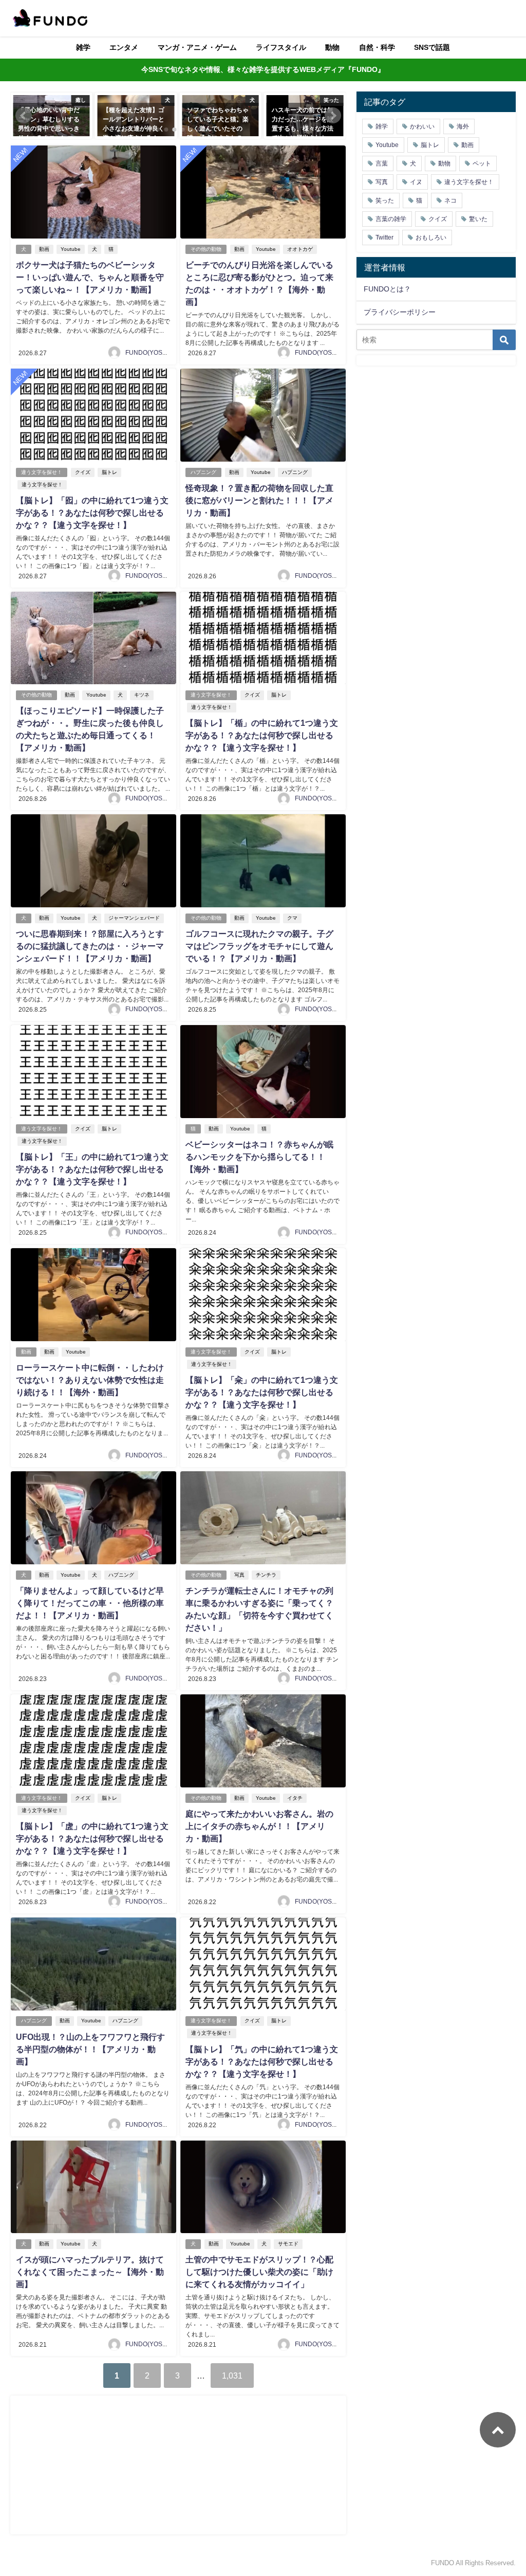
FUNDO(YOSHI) (148, 353)
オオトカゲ (300, 249)
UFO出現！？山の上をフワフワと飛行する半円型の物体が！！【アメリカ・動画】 (90, 2049)
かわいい (422, 126)
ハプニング (203, 472)
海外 (463, 126)
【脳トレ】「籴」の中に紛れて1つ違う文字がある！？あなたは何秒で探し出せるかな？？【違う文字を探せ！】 (262, 1392)
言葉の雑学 (391, 219)
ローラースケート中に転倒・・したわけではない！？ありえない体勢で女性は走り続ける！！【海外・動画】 (90, 1380)
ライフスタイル (281, 47)
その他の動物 (206, 249)
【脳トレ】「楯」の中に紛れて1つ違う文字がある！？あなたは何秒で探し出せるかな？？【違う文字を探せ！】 (262, 735)
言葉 (382, 163)
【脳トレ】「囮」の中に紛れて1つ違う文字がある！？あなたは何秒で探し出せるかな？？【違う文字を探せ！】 (92, 513)
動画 (44, 249)
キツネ (142, 695)
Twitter (384, 237)
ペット (482, 163)
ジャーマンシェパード (134, 918)
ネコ (450, 200)
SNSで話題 (432, 47)
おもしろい (431, 237)
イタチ (295, 1798)
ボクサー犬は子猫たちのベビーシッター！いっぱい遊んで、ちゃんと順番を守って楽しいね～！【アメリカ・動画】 (90, 277)
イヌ (416, 182)
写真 (239, 1575)
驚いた (478, 219)
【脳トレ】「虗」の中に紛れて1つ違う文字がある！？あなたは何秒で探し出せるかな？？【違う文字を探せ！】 (92, 1838)
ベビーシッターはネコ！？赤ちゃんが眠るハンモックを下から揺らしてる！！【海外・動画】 (259, 1157)
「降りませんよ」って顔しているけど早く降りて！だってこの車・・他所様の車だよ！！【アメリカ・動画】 (90, 1603)
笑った (385, 200)
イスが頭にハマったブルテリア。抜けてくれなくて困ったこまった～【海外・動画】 (90, 2272)
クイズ (83, 472)
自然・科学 (377, 47)
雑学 (83, 47)
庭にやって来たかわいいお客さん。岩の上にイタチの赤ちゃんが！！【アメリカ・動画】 (259, 1826)
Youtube (71, 249)
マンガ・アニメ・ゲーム (197, 47)
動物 (332, 47)
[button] (24, 116)
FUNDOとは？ (387, 289)
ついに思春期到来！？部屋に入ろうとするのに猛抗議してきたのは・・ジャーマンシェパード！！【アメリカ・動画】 (90, 946)
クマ (292, 918)
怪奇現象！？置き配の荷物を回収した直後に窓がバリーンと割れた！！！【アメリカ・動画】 (259, 500)
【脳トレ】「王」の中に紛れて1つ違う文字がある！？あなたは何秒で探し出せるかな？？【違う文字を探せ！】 (92, 1169)
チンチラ (266, 1575)
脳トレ (109, 472)
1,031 (232, 2376)
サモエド (288, 2244)
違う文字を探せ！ (42, 472)
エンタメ (124, 47)
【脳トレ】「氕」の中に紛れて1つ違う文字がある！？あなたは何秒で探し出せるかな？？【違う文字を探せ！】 (262, 2061)
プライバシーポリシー (400, 312)
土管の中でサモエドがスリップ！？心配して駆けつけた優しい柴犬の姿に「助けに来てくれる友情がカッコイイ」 (259, 2272)
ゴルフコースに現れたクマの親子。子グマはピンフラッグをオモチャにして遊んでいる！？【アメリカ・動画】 (259, 946)
